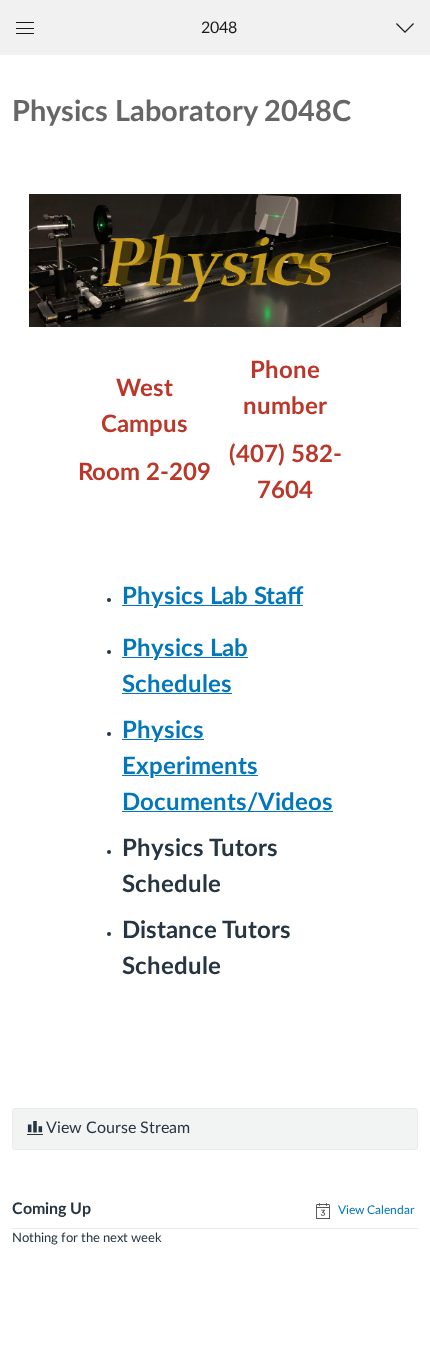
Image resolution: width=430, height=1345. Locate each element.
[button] (218, 27)
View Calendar (374, 1210)
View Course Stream (116, 1128)
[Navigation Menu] (409, 27)
